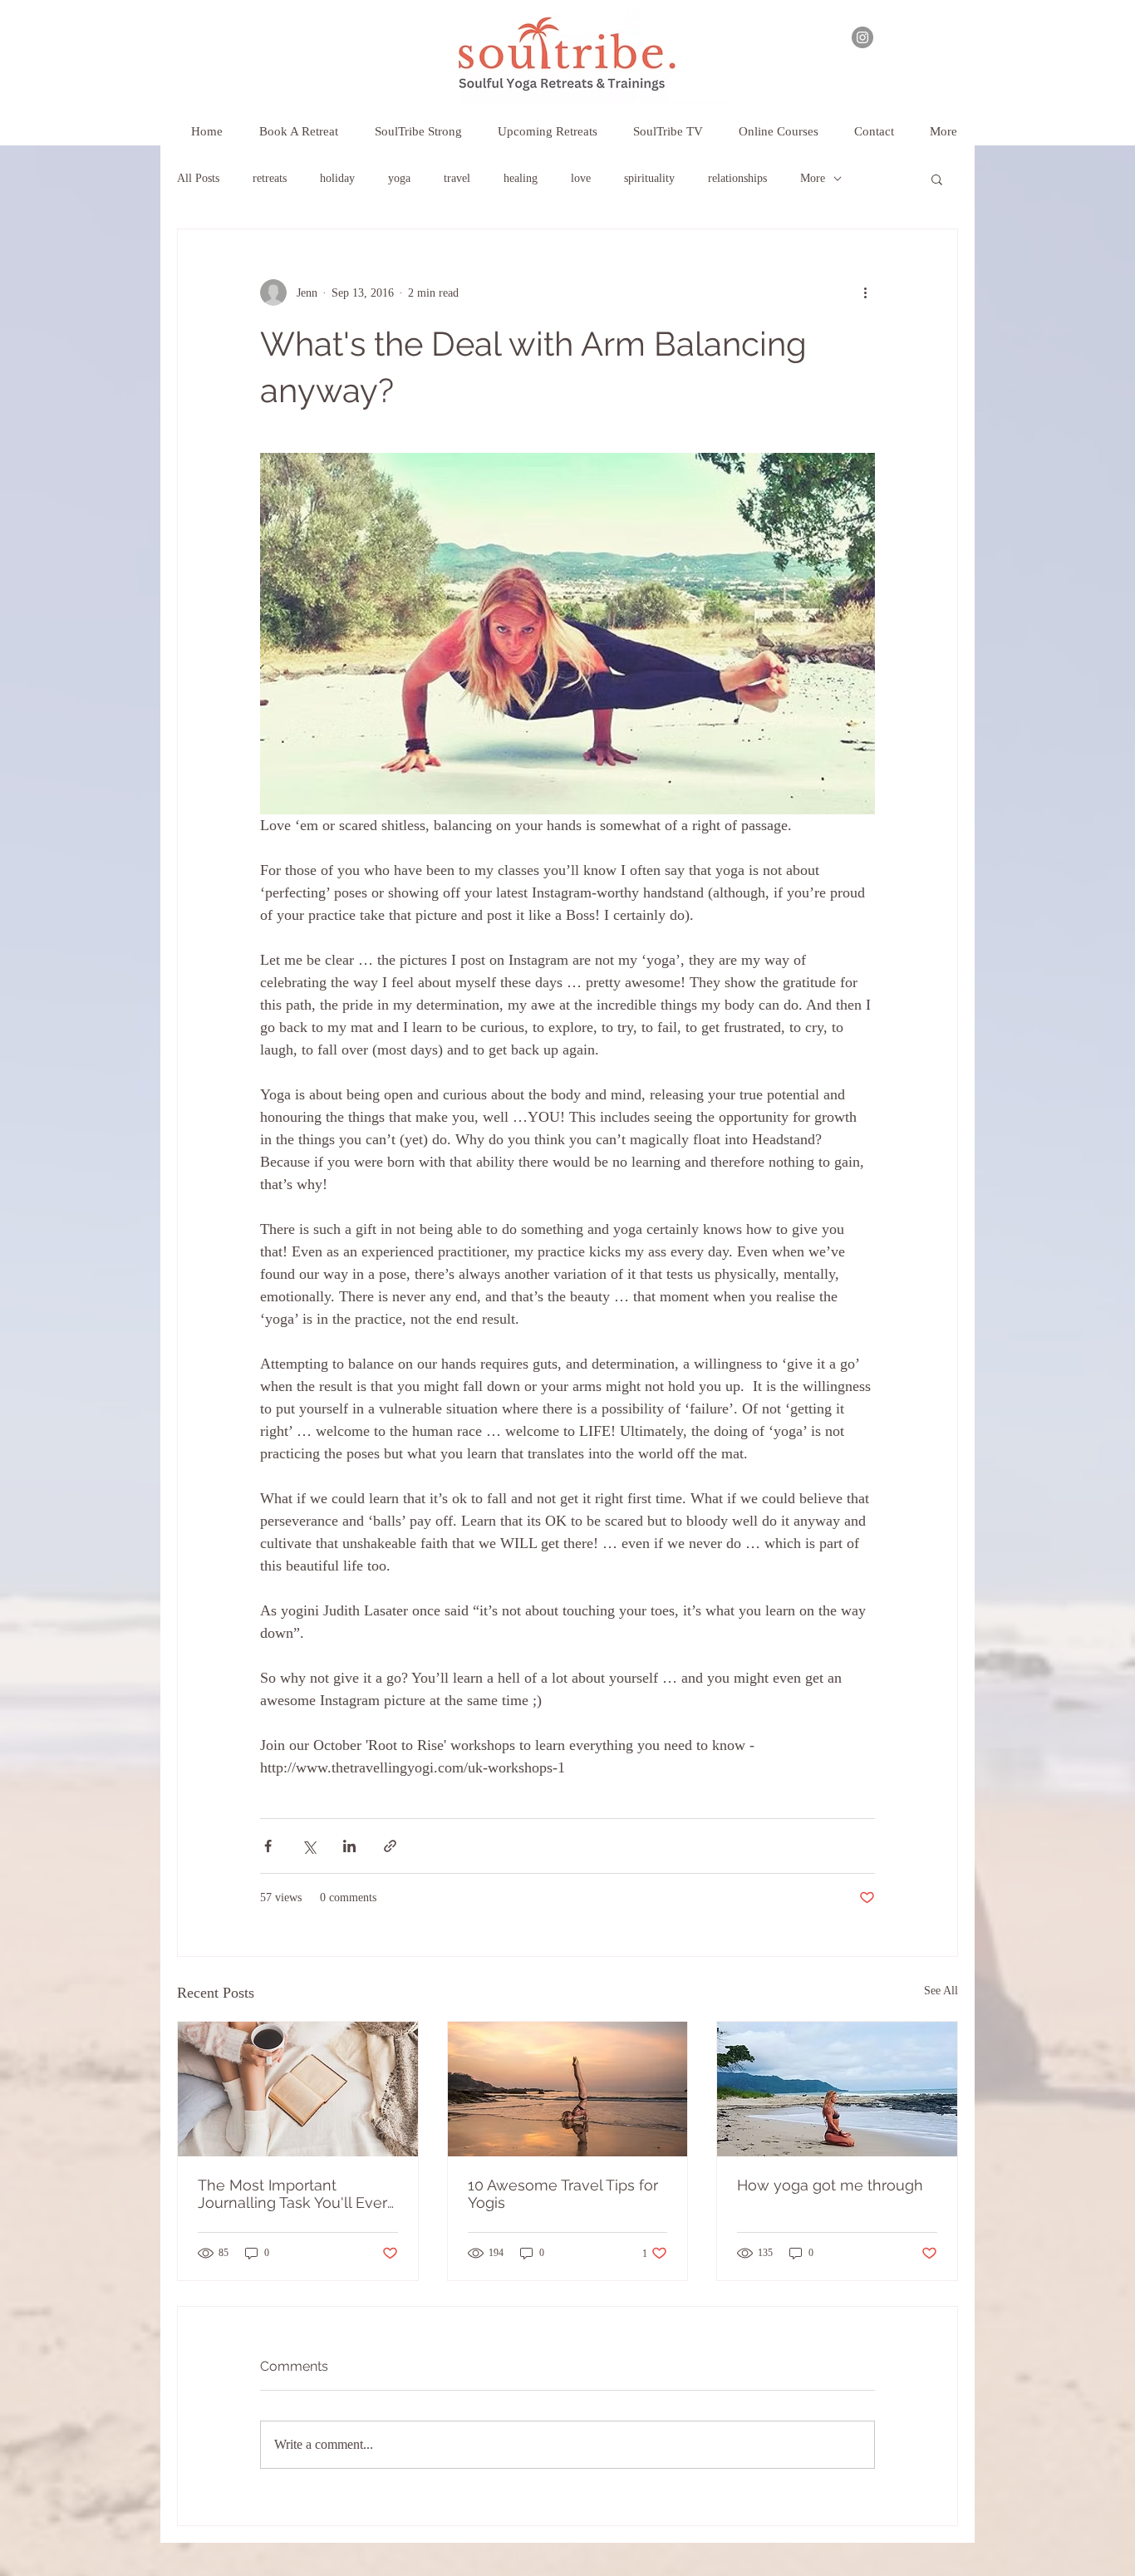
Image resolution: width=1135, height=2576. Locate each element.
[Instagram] (862, 37)
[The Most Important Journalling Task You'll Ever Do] (298, 2089)
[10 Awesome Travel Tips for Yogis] (568, 2089)
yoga (399, 178)
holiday (337, 178)
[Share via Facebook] (268, 1846)
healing (521, 178)
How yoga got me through (830, 2185)
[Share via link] (390, 1846)
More (813, 178)
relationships (737, 178)
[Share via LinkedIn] (349, 1846)
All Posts (198, 178)
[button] (547, 124)
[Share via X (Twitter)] (309, 1846)
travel (457, 178)
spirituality (649, 178)
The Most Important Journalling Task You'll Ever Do (292, 2194)
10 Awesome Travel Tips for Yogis (563, 2194)
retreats (270, 178)
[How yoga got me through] (837, 2089)
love (581, 178)
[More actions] (865, 293)
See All (941, 1991)
